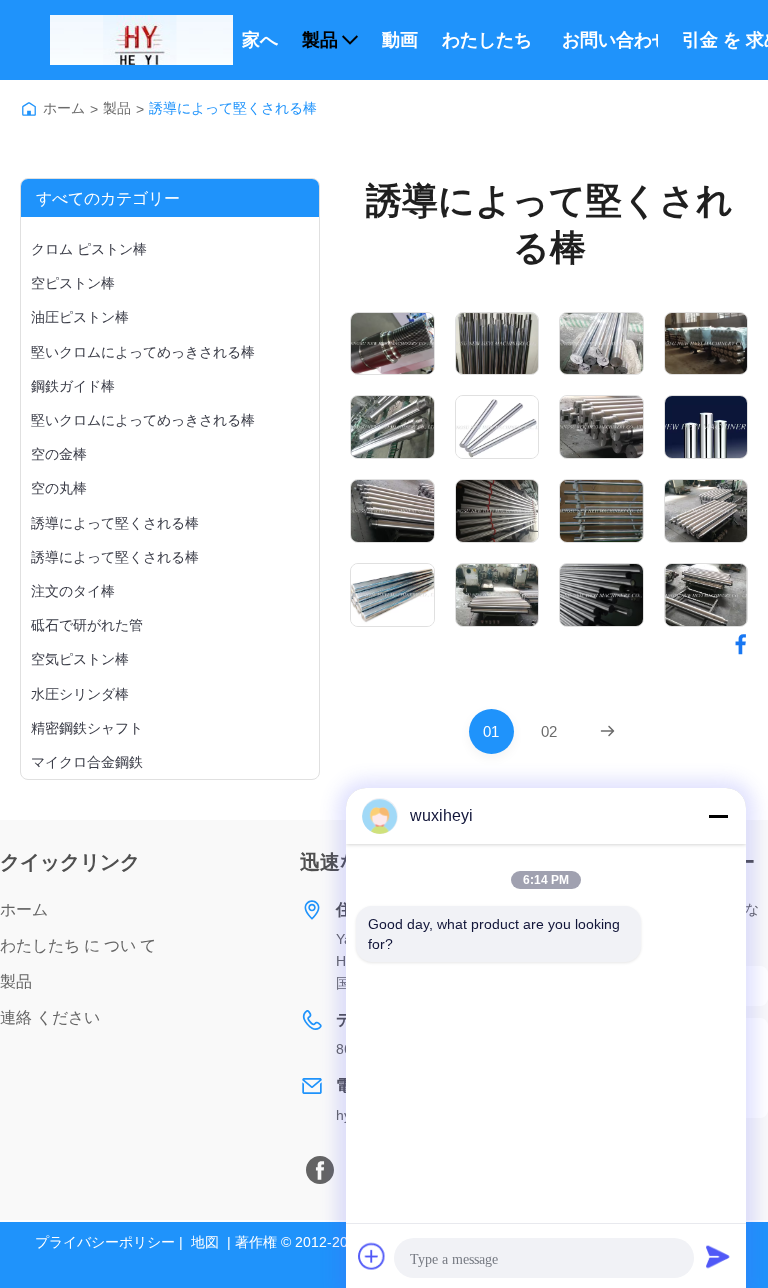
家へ (260, 40)
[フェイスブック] (741, 644)
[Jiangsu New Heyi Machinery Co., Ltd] (141, 40)
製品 (320, 40)
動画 (400, 40)
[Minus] (718, 816)
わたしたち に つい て (490, 40)
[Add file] (372, 1256)
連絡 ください (50, 1017)
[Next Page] (607, 731)
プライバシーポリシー (105, 1242)
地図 (205, 1242)
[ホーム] (29, 109)
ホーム (64, 108)
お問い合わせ (610, 40)
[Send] (718, 1256)
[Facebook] (320, 1170)
